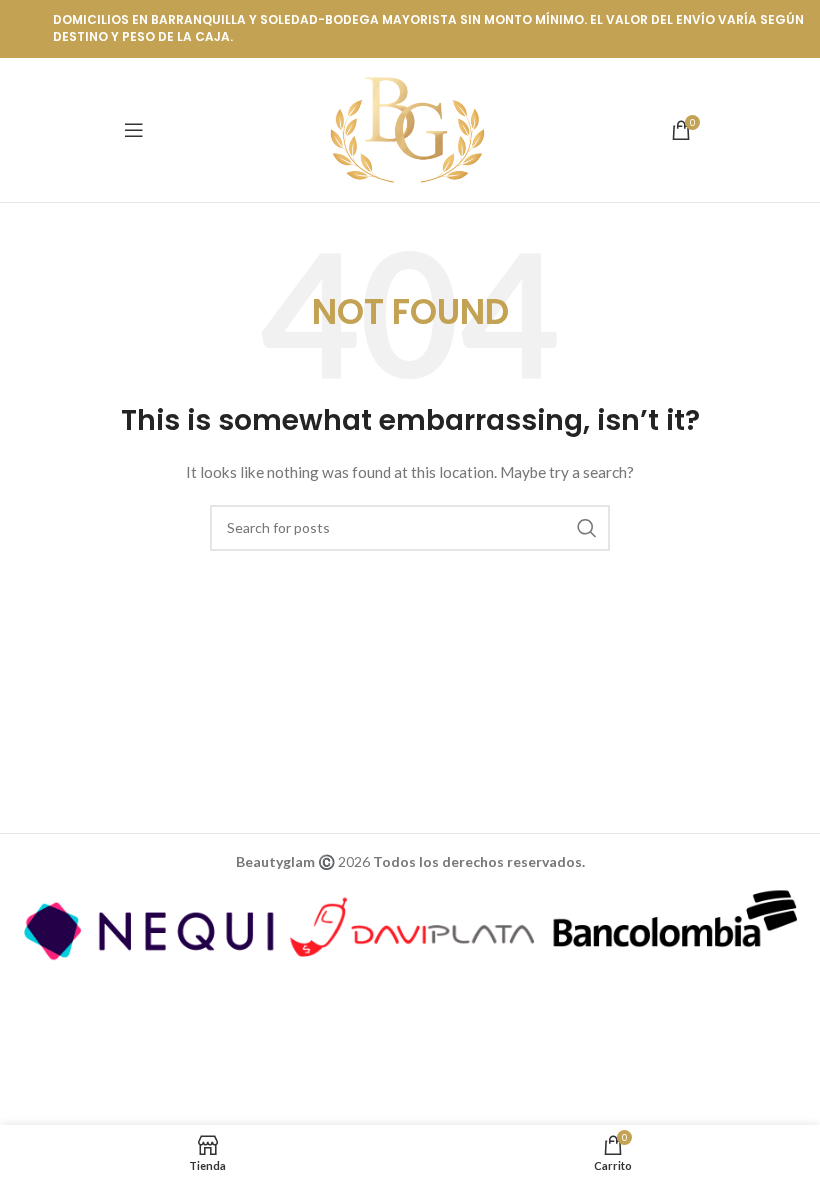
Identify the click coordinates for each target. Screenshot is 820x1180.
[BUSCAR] (587, 528)
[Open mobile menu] (134, 130)
